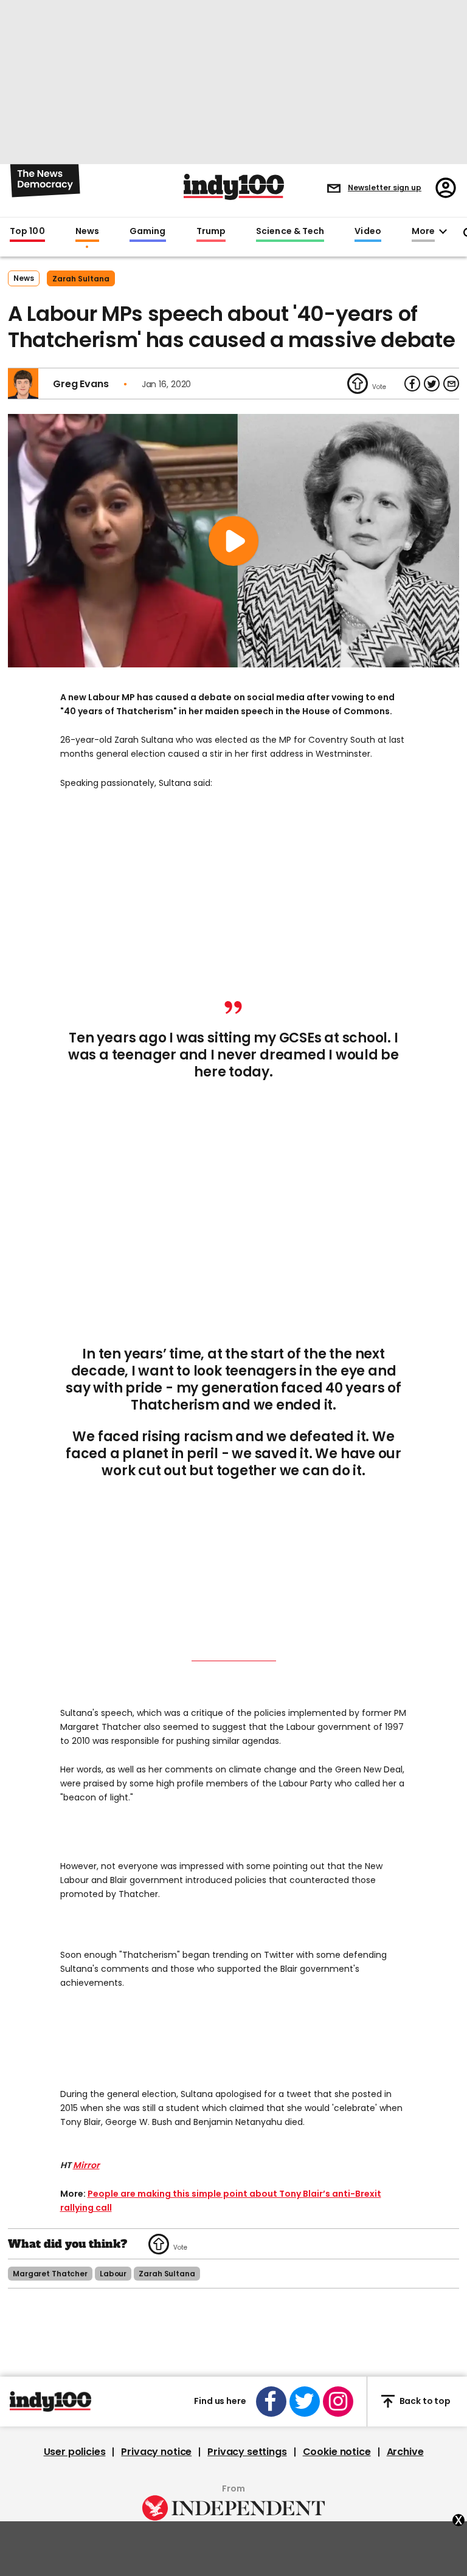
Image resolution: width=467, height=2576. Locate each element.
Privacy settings (247, 2452)
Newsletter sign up (385, 188)
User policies (75, 2452)
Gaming (148, 232)
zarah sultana (81, 279)
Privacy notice (156, 2452)
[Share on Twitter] (432, 384)
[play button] (233, 541)
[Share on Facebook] (412, 384)
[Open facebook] (271, 2402)
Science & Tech (290, 232)
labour (113, 2274)
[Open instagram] (338, 2402)
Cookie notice (337, 2452)
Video (368, 232)
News (87, 232)
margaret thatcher (50, 2274)
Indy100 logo (234, 187)
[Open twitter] (305, 2402)
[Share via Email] (451, 384)
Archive (405, 2452)
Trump (211, 232)
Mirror (86, 2165)
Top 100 (27, 232)
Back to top (425, 2401)
